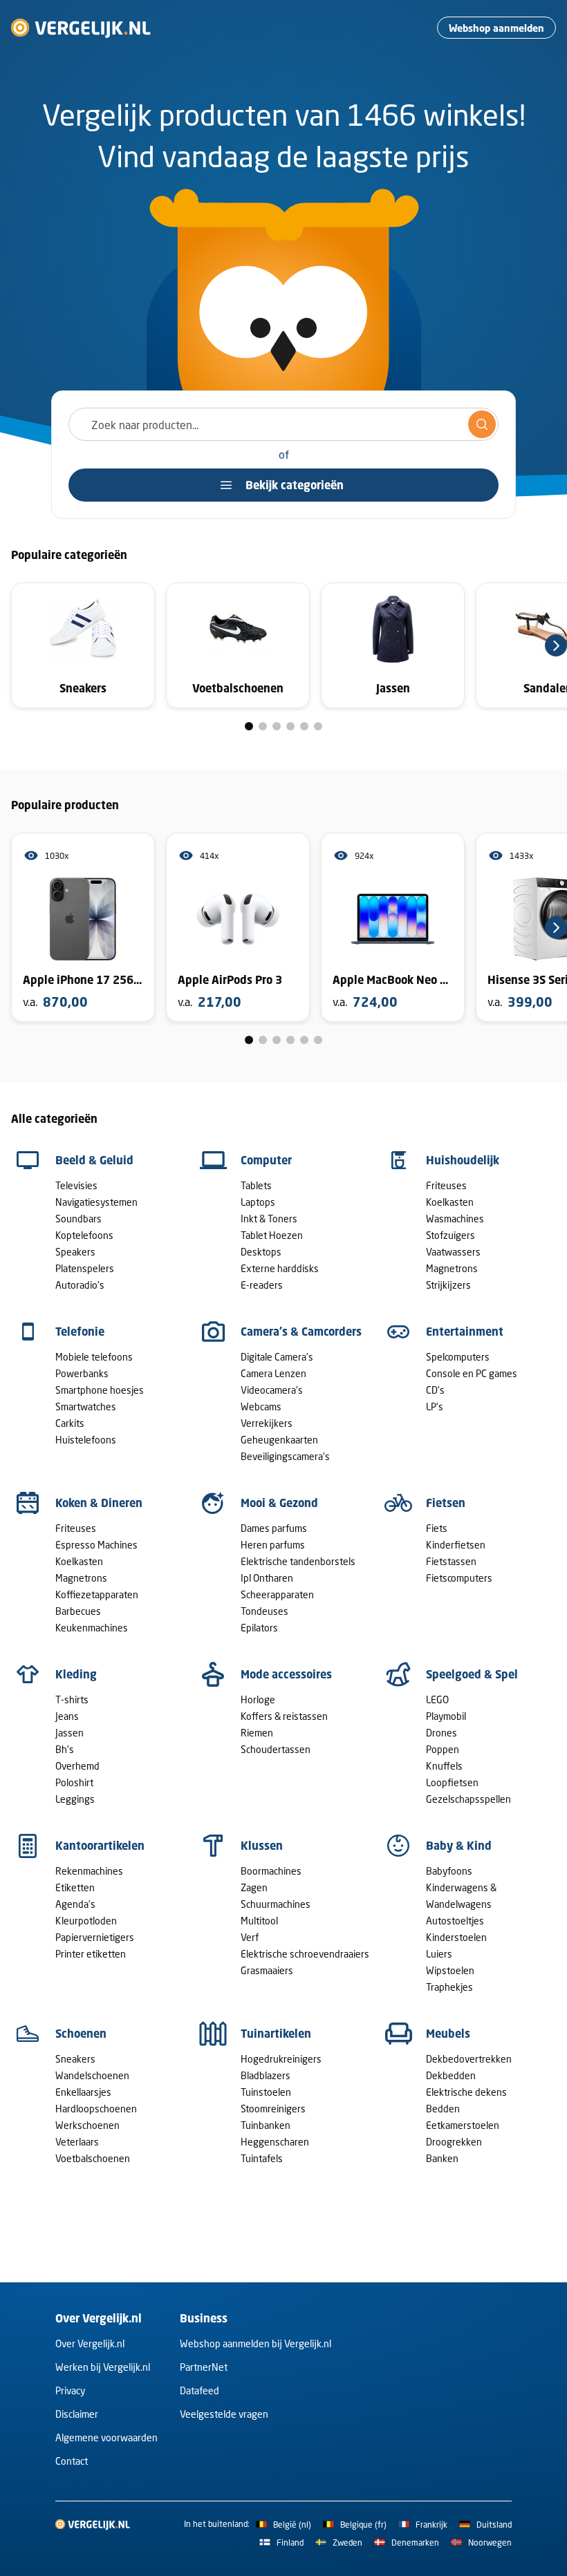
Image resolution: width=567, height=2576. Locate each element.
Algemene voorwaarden (106, 2437)
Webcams (261, 1407)
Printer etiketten (91, 1954)
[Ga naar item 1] (249, 726)
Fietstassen (451, 1561)
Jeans (67, 1716)
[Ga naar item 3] (277, 726)
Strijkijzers (448, 1285)
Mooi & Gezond (279, 1503)
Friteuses (446, 1185)
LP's (435, 1407)
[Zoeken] (482, 424)
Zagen (254, 1887)
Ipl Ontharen (267, 1578)
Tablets (256, 1185)
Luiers (439, 1954)
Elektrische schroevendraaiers (305, 1954)
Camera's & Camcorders (301, 1332)
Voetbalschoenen (93, 2158)
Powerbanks (82, 1373)
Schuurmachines (276, 1904)
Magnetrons (452, 1268)
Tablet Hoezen (272, 1235)
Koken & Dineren (99, 1503)
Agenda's (75, 1904)
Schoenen (81, 2034)
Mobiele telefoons (94, 1357)
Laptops (258, 1202)
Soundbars (78, 1219)
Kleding (76, 1674)
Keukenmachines (92, 1628)
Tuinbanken (266, 2125)
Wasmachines (455, 1219)
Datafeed (199, 2390)
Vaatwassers (453, 1252)
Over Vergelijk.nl (90, 2343)
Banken (442, 2158)
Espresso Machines (96, 1545)
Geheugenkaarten (279, 1440)
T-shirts (72, 1699)
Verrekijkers (267, 1423)
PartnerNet (204, 2367)
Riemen (257, 1733)
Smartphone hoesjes (100, 1390)
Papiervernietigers (95, 1937)
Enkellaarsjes (83, 2092)
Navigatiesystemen (96, 1202)
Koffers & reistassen (284, 1716)
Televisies (76, 1185)
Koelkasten (450, 1202)
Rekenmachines (89, 1871)
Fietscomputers (459, 1578)
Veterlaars (77, 2142)
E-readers (262, 1285)
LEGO (437, 1699)
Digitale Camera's (277, 1357)
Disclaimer (77, 2414)
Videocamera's (272, 1390)
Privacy (70, 2390)
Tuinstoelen (266, 2092)
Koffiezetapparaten (97, 1594)
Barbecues (78, 1611)
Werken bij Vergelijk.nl (103, 2367)
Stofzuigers (450, 1235)
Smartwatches (86, 1407)
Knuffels (444, 1766)
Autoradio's (80, 1285)
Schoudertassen (276, 1749)
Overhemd (77, 1766)
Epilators (259, 1628)
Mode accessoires (286, 1674)
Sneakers (75, 2059)
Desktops (261, 1252)
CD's (435, 1390)
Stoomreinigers (273, 2109)
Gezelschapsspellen (468, 1799)
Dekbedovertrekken (469, 2059)
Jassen (69, 1733)
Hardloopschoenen (96, 2109)
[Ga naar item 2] (263, 726)
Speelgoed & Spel (472, 1674)
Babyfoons (449, 1871)
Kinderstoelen (456, 1937)
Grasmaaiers (267, 1970)
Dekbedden (451, 2075)
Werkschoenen (87, 2125)
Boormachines (271, 1871)
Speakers (75, 1252)
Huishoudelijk (463, 1160)
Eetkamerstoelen (463, 2125)
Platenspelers (85, 1268)
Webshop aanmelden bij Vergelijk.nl (255, 2343)
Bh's (65, 1749)
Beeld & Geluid (94, 1160)
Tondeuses (264, 1611)
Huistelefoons (86, 1440)
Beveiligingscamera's (285, 1456)
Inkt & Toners (269, 1219)
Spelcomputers (458, 1357)
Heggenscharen (275, 2142)
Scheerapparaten (277, 1594)
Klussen (262, 1846)
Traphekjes (449, 1987)
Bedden (443, 2109)
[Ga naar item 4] (290, 726)
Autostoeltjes (455, 1921)
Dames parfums (274, 1528)
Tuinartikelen (276, 2034)
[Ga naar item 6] (318, 726)
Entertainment (465, 1332)
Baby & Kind (459, 1846)
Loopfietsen (452, 1782)
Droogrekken (454, 2142)
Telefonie (80, 1332)
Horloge (258, 1699)
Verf (250, 1937)
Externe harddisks (280, 1268)
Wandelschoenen (92, 2075)
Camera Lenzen (273, 1373)
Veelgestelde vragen (224, 2414)
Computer (266, 1160)
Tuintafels (262, 2158)
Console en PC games (472, 1373)
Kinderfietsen (456, 1545)
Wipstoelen (450, 1970)
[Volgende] (556, 645)
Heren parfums (273, 1545)
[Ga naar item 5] (304, 726)
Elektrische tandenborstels (298, 1561)
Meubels (448, 2034)
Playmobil (446, 1716)
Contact (72, 2461)
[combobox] (283, 424)
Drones (441, 1733)
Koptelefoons (84, 1235)
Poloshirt (74, 1782)
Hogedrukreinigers (281, 2059)
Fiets (437, 1528)
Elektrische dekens (466, 2092)
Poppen (443, 1749)
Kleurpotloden (86, 1921)
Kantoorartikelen (100, 1846)
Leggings (75, 1799)
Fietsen (446, 1503)
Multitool (259, 1921)
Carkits (70, 1423)
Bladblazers (266, 2075)
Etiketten (75, 1887)
